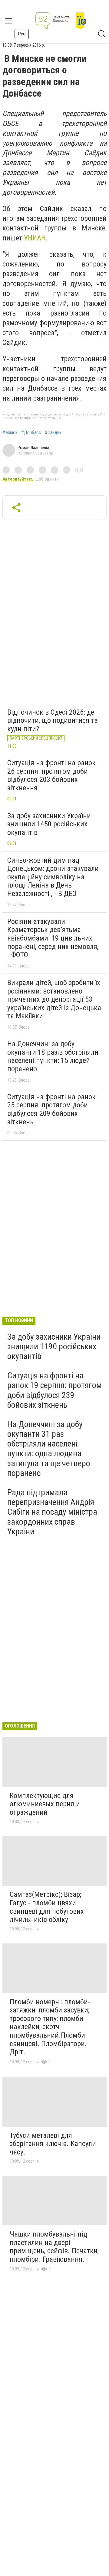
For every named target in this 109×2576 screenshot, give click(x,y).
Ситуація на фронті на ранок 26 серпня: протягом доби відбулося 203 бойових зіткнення (51, 775)
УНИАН (35, 238)
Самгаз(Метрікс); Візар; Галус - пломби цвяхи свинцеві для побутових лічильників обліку (47, 1907)
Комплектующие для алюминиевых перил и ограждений (45, 1804)
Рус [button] (22, 34)
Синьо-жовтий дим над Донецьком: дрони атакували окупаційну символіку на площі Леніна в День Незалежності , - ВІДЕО (53, 877)
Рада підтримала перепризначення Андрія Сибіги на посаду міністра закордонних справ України (52, 1512)
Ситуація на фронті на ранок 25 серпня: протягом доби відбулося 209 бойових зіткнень (51, 1109)
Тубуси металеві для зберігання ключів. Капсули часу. (53, 2144)
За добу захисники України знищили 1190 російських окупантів (54, 1346)
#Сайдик (53, 433)
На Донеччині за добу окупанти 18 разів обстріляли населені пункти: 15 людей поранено (53, 1056)
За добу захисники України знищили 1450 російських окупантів (49, 824)
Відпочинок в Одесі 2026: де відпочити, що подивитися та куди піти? (53, 721)
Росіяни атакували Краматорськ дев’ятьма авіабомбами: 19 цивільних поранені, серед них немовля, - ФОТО (53, 938)
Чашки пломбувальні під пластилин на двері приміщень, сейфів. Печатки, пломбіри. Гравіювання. (54, 2247)
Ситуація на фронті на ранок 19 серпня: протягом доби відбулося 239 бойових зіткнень (54, 1390)
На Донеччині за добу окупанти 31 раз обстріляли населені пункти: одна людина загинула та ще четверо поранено (49, 1449)
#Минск (10, 433)
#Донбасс (31, 433)
